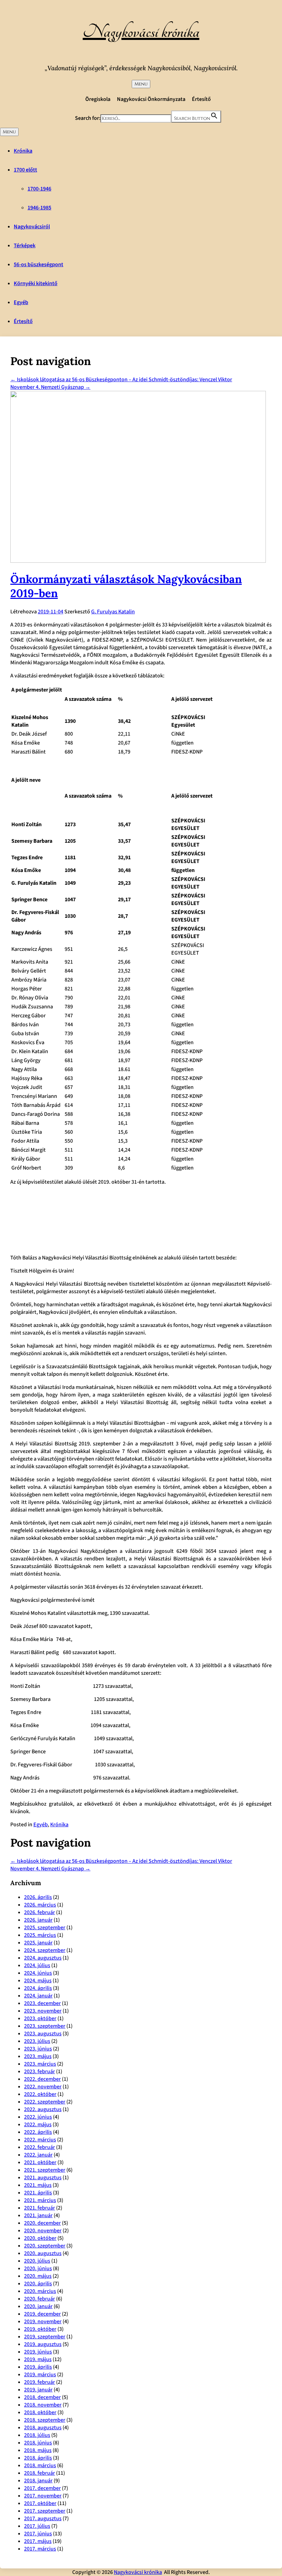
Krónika (23, 151)
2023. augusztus (43, 2034)
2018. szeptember (45, 2420)
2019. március (40, 2375)
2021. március (40, 2200)
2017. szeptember (45, 2511)
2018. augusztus (43, 2428)
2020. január (38, 2306)
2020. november (43, 2231)
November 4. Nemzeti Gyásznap (50, 387)
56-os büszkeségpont (39, 264)
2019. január (38, 2390)
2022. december (42, 2079)
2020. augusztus (43, 2253)
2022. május (38, 2125)
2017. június (38, 2534)
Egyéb (21, 302)
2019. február (40, 2382)
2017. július (37, 2526)
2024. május (38, 1981)
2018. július (37, 2435)
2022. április (38, 2132)
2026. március (40, 1905)
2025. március (40, 1935)
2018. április (38, 2458)
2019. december (42, 2314)
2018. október (40, 2412)
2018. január (38, 2481)
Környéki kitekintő (36, 283)
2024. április (38, 1988)
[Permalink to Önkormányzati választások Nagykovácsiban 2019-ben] (138, 561)
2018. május (38, 2450)
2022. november (43, 2087)
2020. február (40, 2299)
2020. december (42, 2223)
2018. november (43, 2405)
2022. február (40, 2147)
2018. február (40, 2473)
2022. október (40, 2094)
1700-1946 (39, 189)
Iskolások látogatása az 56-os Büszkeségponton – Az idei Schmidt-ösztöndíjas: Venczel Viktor (121, 380)
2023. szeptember (45, 2026)
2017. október (40, 2503)
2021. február (40, 2208)
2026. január (38, 1920)
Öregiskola (98, 99)
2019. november (43, 2321)
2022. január (38, 2155)
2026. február (40, 1912)
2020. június (38, 2268)
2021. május (38, 2185)
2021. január (38, 2215)
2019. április (38, 2367)
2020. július (37, 2261)
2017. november (43, 2496)
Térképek (25, 246)
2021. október (40, 2162)
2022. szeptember (45, 2102)
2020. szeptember (45, 2246)
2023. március (40, 2064)
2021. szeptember (45, 2170)
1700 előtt (25, 170)
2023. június (38, 2049)
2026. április (38, 1897)
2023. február (40, 2071)
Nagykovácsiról (32, 227)
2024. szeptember (45, 1950)
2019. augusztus (43, 2344)
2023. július (37, 2041)
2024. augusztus (43, 1958)
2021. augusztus (43, 2178)
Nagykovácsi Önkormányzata (151, 99)
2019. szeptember (45, 2337)
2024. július (37, 1965)
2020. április (38, 2284)
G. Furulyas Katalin (113, 612)
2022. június (38, 2117)
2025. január (38, 1943)
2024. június (38, 1973)
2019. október (40, 2329)
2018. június (38, 2443)
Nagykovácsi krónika (141, 32)
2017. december (42, 2488)
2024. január (38, 1996)
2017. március (40, 2549)
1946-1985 (39, 208)
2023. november (43, 2011)
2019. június (38, 2352)
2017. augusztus (43, 2518)
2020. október (40, 2238)
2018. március (40, 2465)
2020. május (38, 2276)
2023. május (38, 2056)
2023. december (42, 2003)
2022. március (40, 2140)
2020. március (40, 2291)
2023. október (40, 2018)
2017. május (38, 2541)
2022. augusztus (43, 2109)
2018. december (42, 2397)
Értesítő (201, 99)
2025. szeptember (45, 1928)
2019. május (38, 2359)
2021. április (38, 2193)
